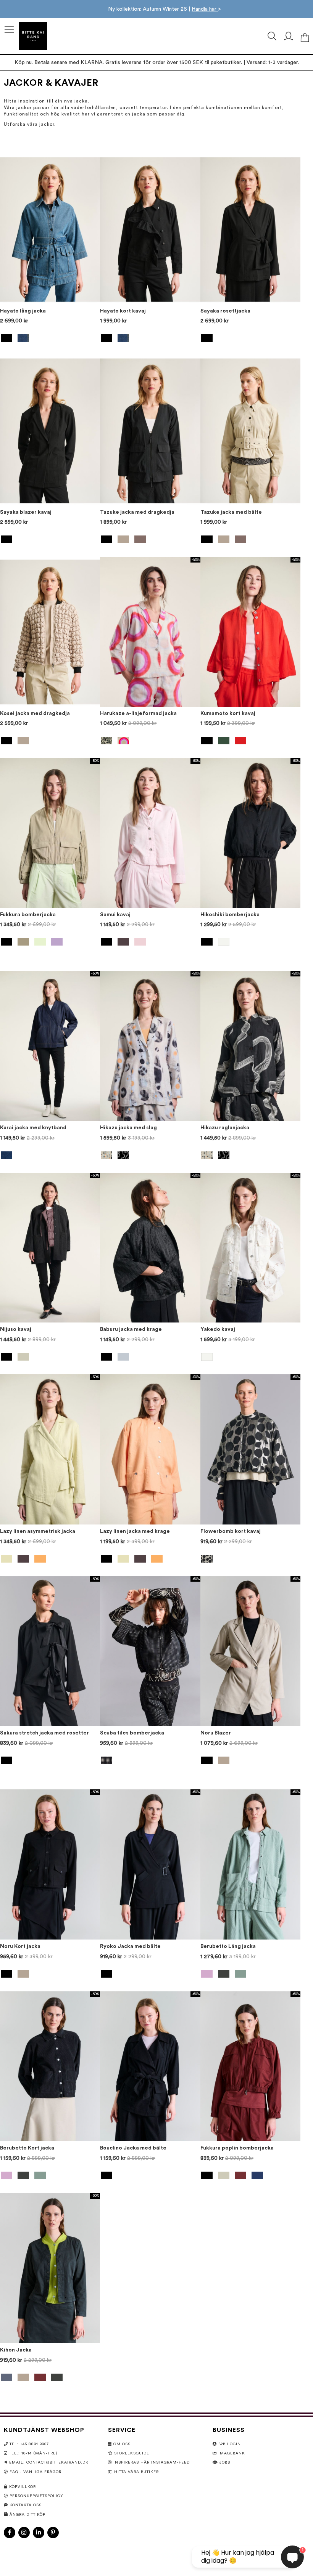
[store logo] (33, 36)
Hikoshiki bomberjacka (230, 915)
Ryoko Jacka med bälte (130, 1946)
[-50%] (150, 705)
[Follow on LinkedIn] (39, 2533)
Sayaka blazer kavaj (26, 512)
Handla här (205, 9)
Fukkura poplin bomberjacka (237, 2148)
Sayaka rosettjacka (225, 311)
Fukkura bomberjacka (28, 915)
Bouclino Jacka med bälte (133, 2148)
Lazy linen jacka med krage (135, 1531)
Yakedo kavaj (218, 1329)
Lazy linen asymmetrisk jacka (38, 1531)
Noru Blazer (216, 1733)
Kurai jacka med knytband (33, 1128)
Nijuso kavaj (16, 1329)
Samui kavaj (115, 915)
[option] (6, 338)
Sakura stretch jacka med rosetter (44, 1733)
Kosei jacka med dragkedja (35, 713)
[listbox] (50, 339)
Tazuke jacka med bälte (231, 512)
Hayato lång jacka (23, 311)
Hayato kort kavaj (123, 311)
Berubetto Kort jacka (27, 2148)
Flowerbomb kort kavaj (231, 1531)
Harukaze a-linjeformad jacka (138, 713)
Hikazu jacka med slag (128, 1128)
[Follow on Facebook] (10, 2533)
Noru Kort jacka (20, 1946)
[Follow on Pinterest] (53, 2533)
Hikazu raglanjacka (225, 1128)
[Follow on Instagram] (24, 2533)
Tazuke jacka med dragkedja (137, 512)
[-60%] (250, 1523)
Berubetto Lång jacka (228, 1946)
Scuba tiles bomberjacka (132, 1733)
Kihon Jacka (16, 2350)
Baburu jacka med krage (131, 1329)
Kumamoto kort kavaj (228, 713)
